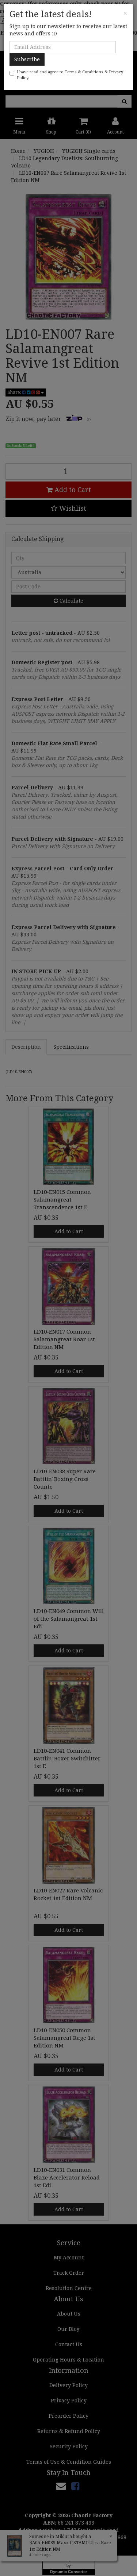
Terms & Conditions (84, 72)
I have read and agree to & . (70, 75)
